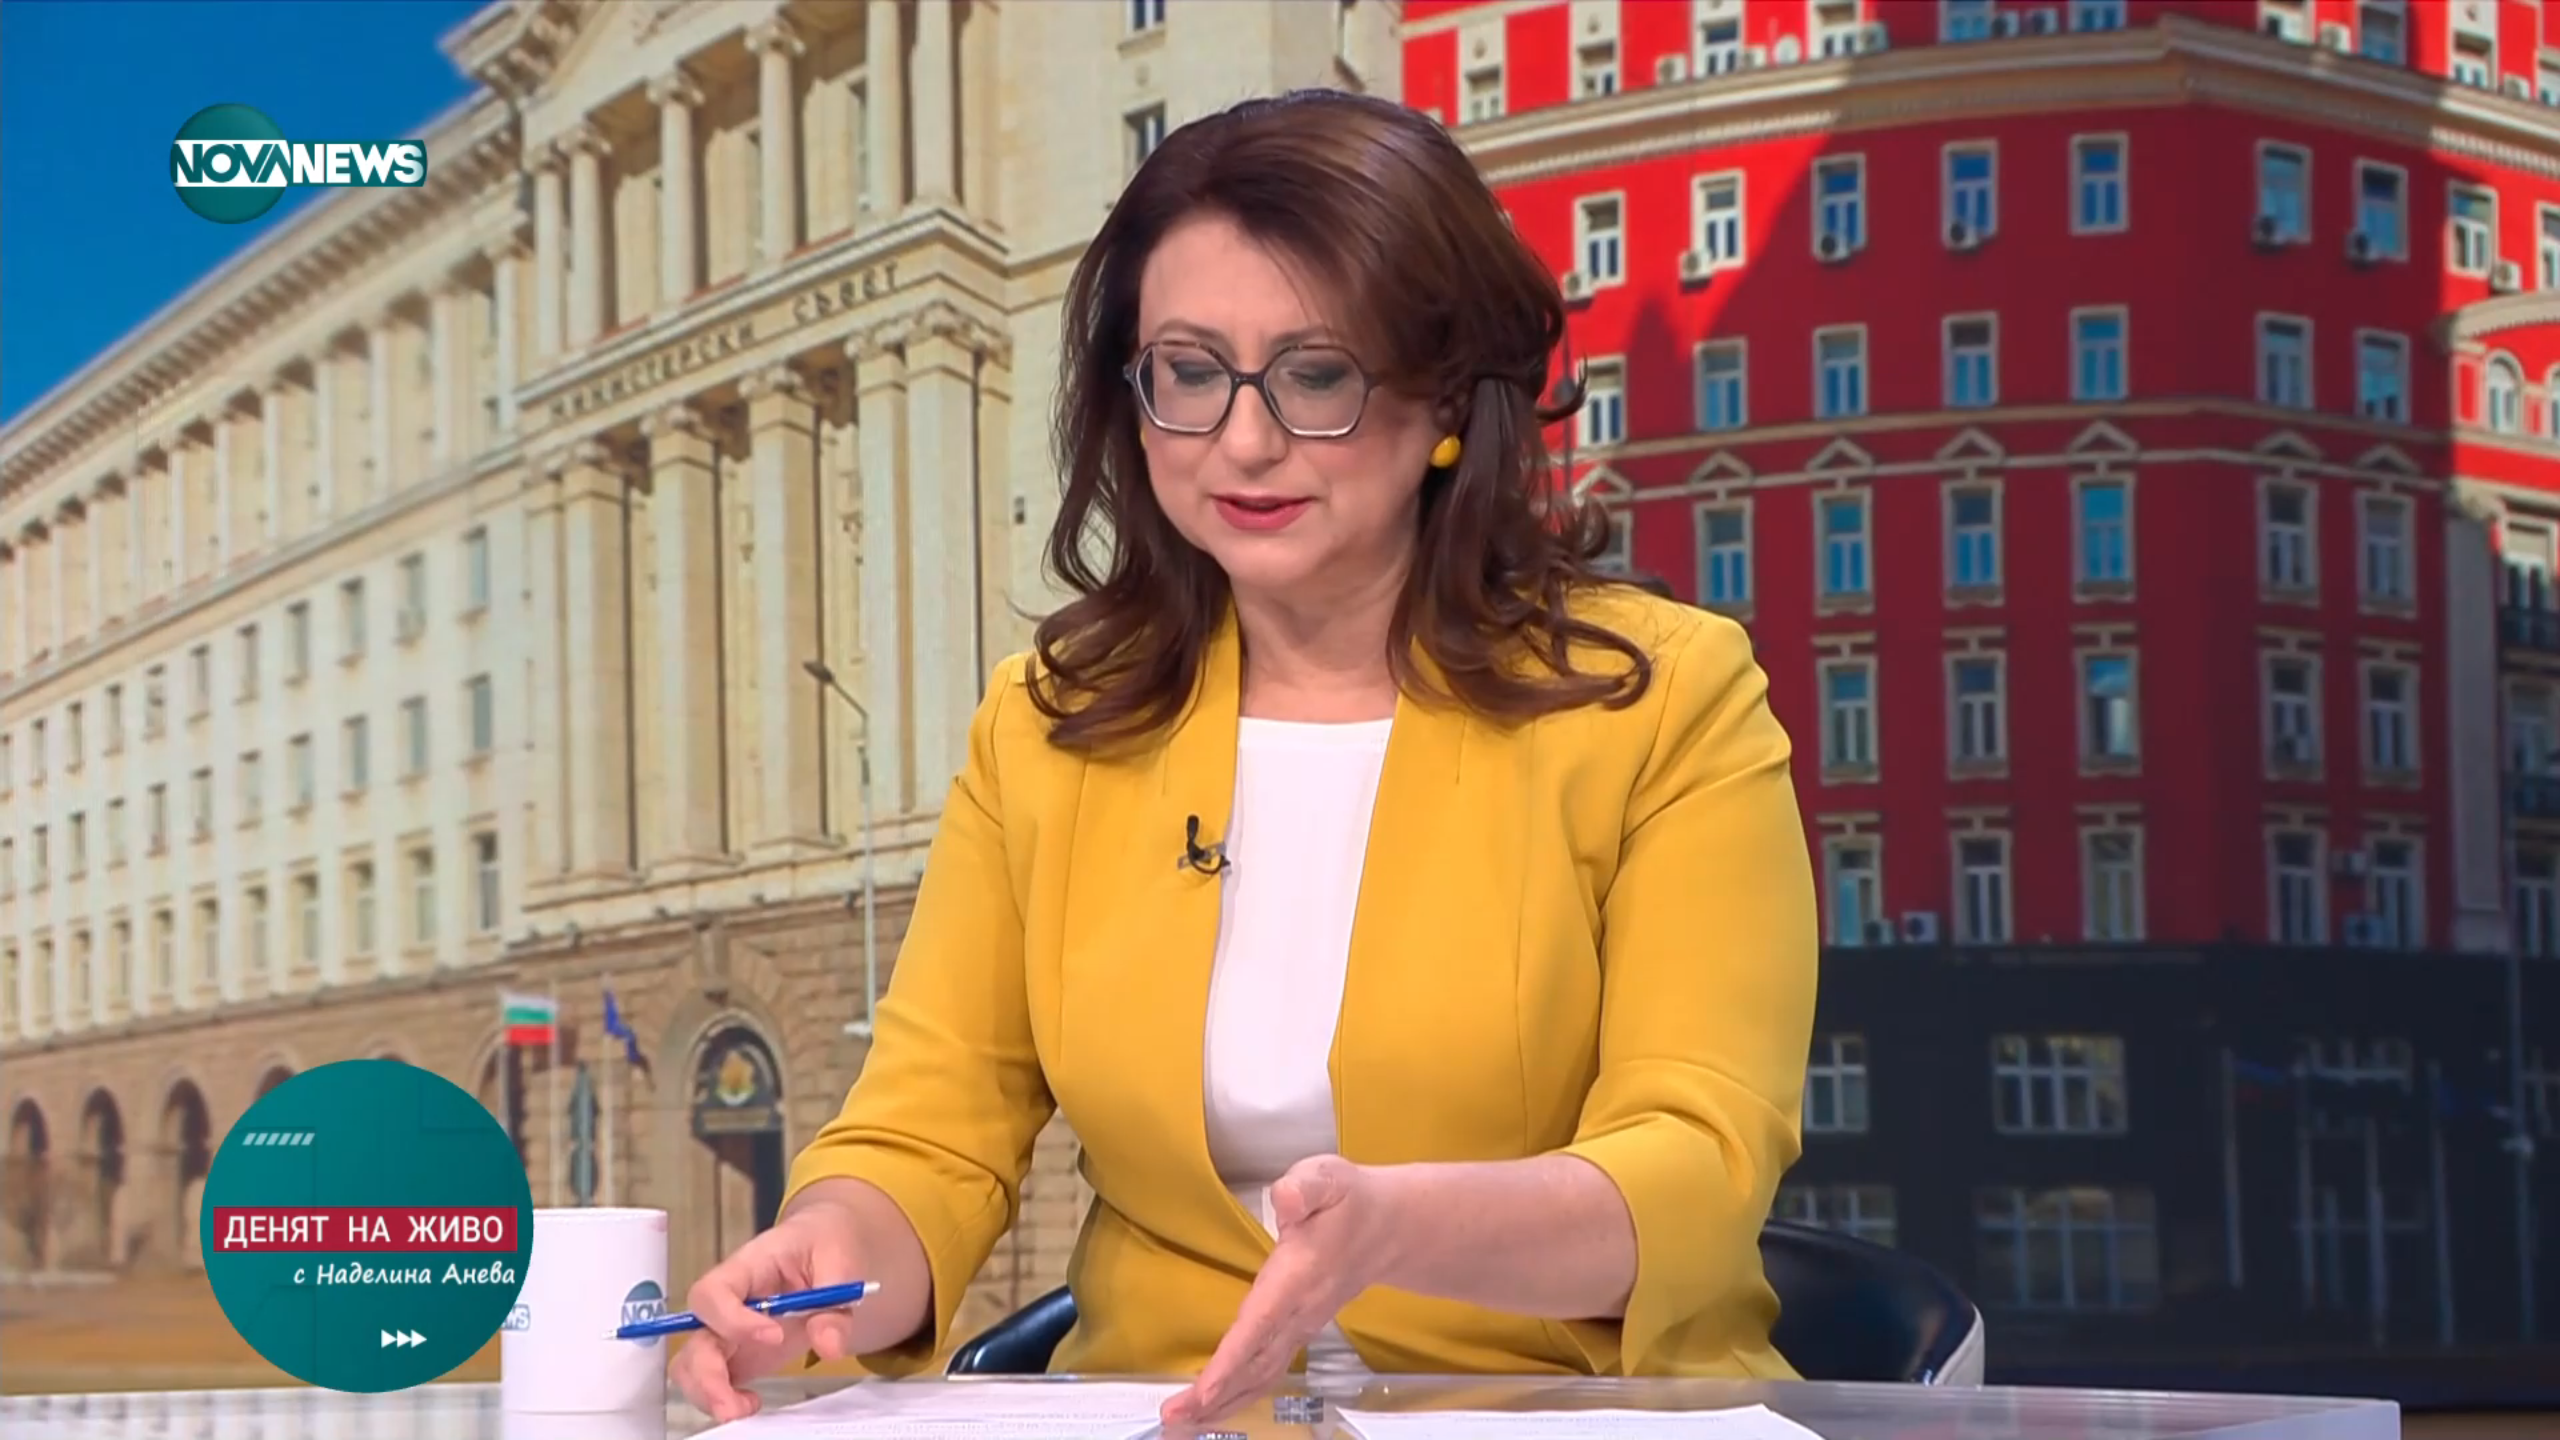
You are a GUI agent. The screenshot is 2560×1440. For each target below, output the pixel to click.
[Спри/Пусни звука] (75, 1414)
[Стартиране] (33, 1414)
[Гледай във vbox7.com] (2523, 1414)
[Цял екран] (2481, 1414)
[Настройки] (2521, 35)
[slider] (61, 1386)
